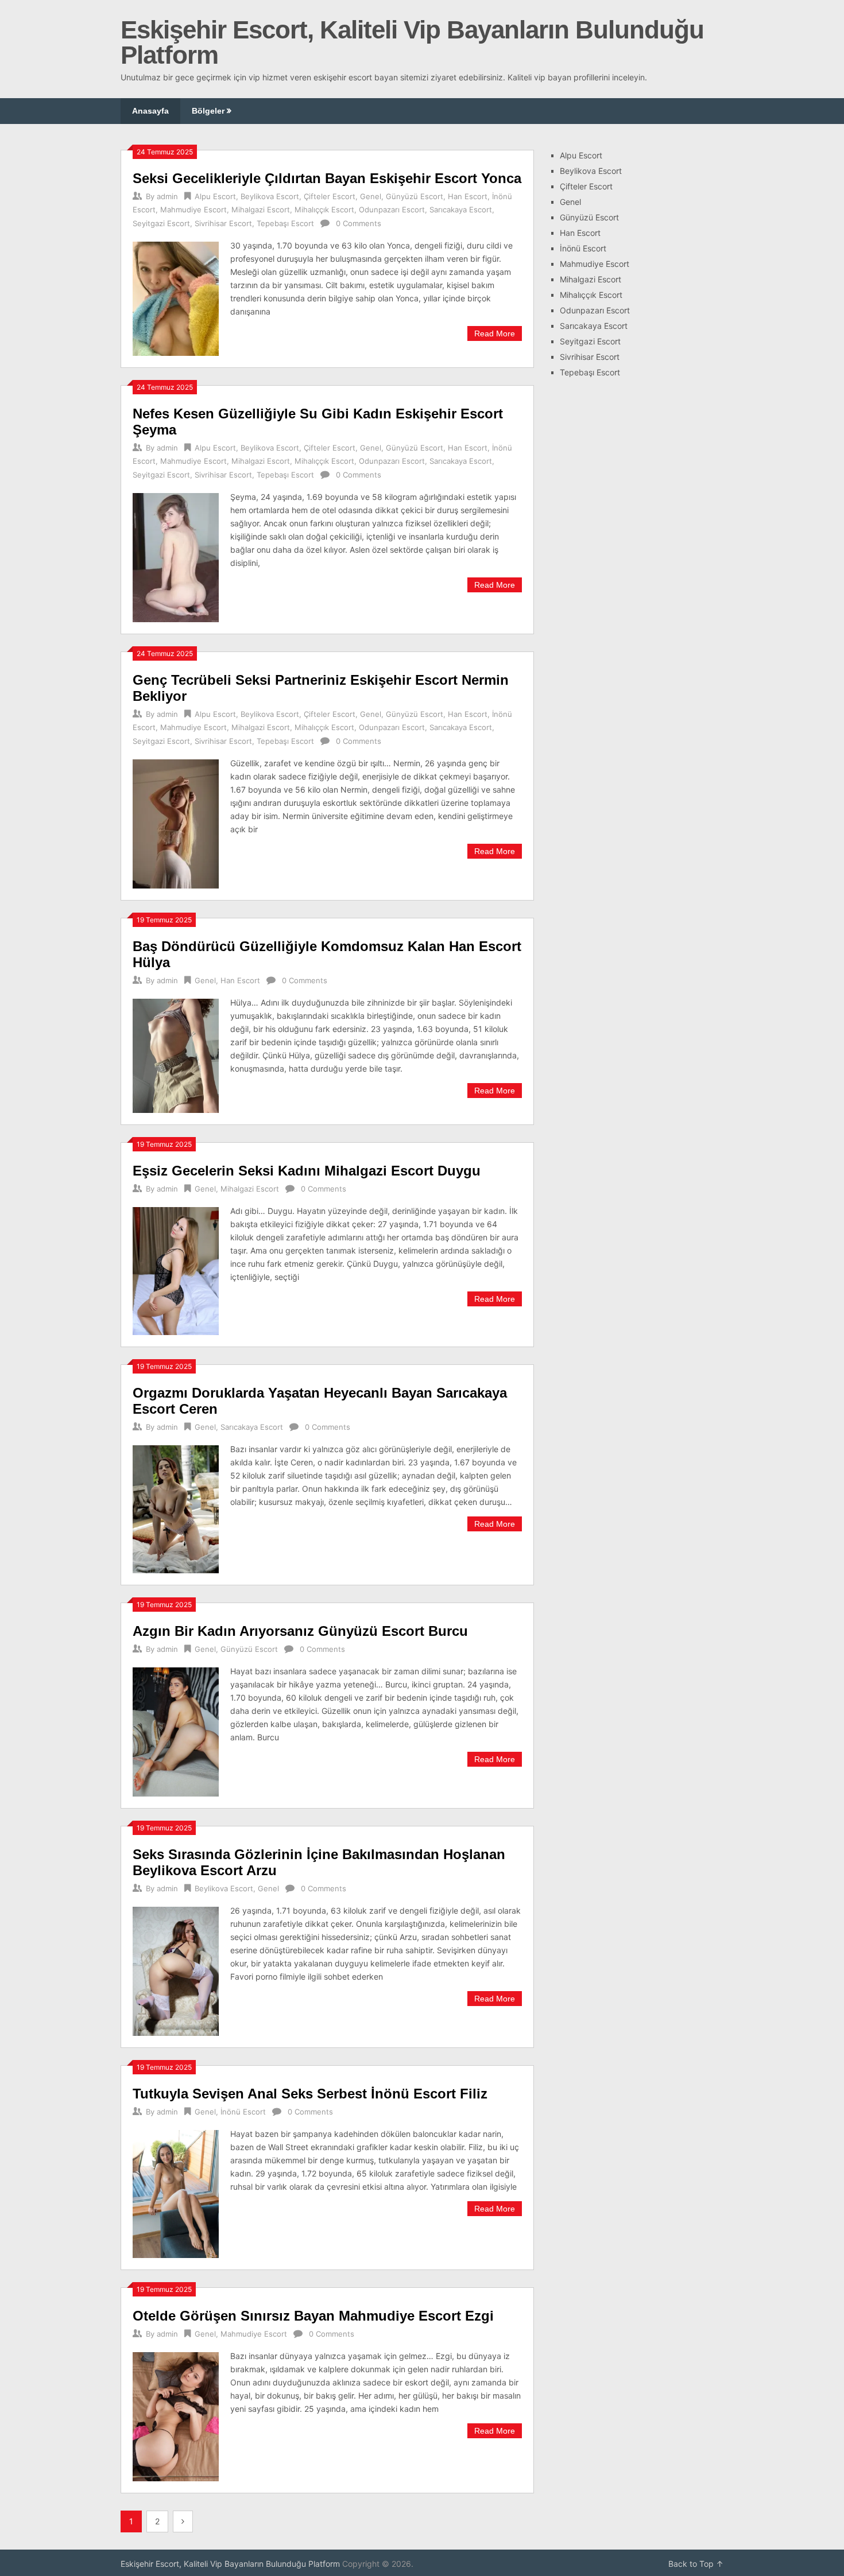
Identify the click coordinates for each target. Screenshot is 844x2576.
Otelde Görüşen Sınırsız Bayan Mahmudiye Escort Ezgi (313, 2316)
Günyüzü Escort (415, 196)
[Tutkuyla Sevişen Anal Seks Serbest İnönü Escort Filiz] (176, 2193)
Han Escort (468, 196)
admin (167, 196)
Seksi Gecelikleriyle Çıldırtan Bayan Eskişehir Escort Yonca (327, 178)
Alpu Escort (215, 196)
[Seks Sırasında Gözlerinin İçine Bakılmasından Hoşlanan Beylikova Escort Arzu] (176, 1970)
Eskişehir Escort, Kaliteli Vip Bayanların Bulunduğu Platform (412, 42)
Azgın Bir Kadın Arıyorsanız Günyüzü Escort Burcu (300, 1631)
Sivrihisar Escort (223, 223)
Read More (495, 333)
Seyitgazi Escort (161, 223)
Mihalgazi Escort (261, 210)
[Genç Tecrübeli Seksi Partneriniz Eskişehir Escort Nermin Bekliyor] (176, 823)
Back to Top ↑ (696, 2564)
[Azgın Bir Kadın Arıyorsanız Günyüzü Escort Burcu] (176, 1731)
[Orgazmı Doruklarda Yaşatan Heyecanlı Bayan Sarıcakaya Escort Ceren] (176, 1508)
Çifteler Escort (330, 196)
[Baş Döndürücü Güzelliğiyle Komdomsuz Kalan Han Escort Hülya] (176, 1054)
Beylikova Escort (270, 196)
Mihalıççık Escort (324, 210)
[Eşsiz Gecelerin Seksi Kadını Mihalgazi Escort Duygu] (176, 1270)
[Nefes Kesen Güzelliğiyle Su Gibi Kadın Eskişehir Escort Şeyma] (176, 556)
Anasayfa (150, 111)
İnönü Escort (243, 2112)
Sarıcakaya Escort (461, 210)
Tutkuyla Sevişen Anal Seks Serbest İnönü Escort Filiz (310, 2094)
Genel (371, 196)
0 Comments (359, 223)
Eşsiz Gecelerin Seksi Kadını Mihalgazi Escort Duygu (307, 1171)
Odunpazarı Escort (392, 210)
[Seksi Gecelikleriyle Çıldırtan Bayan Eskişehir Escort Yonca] (176, 297)
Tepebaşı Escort (285, 223)
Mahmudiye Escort (193, 210)
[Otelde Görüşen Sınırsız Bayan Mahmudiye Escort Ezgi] (176, 2415)
